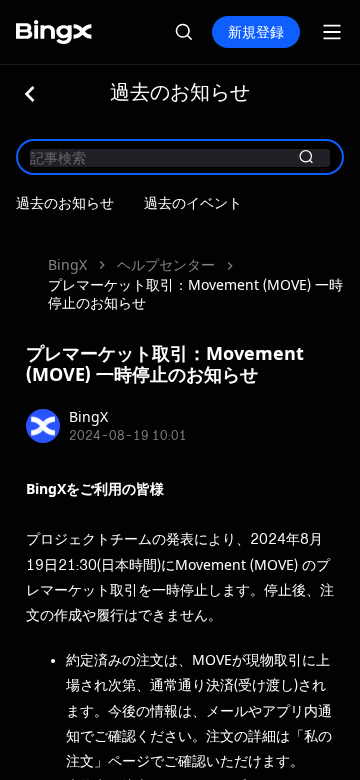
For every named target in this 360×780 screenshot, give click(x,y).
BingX (67, 264)
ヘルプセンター (166, 264)
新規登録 (256, 31)
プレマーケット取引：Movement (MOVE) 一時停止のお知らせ (195, 293)
